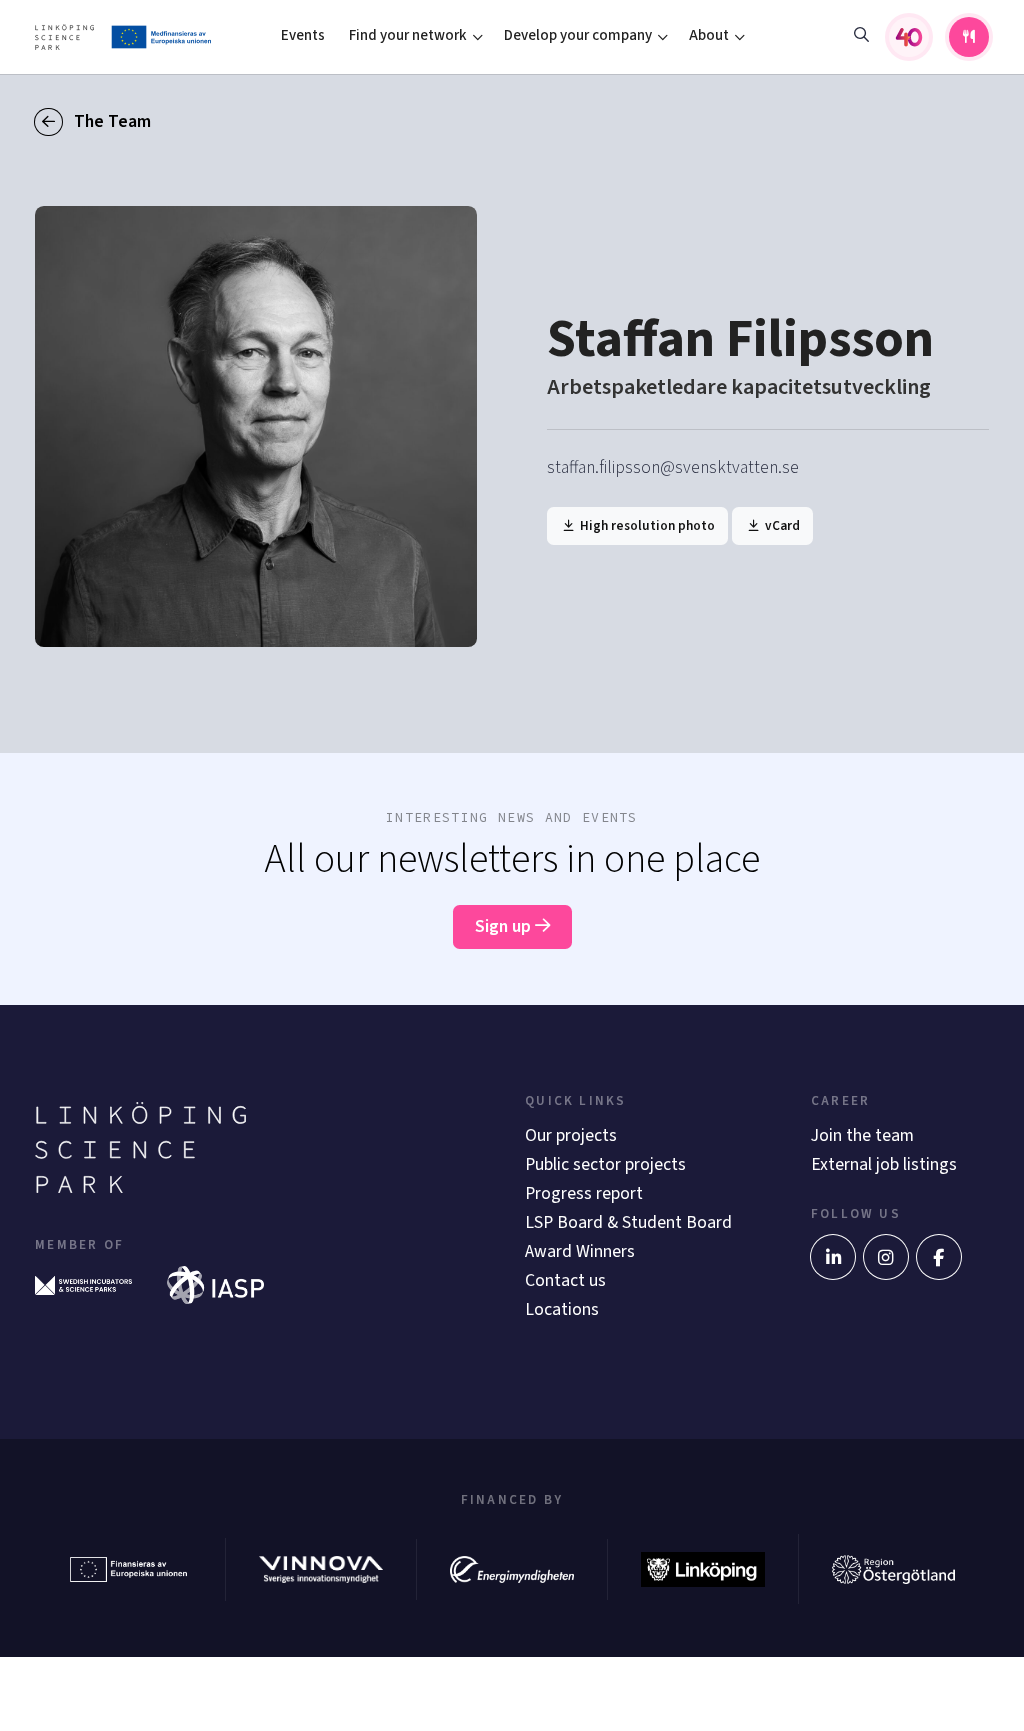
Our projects (571, 1135)
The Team (110, 121)
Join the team (862, 1135)
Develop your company (578, 35)
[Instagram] (886, 1257)
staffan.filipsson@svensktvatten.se (673, 467)
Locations (562, 1309)
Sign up (505, 926)
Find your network (408, 35)
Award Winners (580, 1251)
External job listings (884, 1164)
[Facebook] (939, 1257)
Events (303, 35)
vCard (781, 525)
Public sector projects (605, 1164)
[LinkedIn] (833, 1257)
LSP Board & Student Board (628, 1222)
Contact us (565, 1280)
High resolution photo (646, 525)
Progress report (584, 1193)
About (709, 35)
